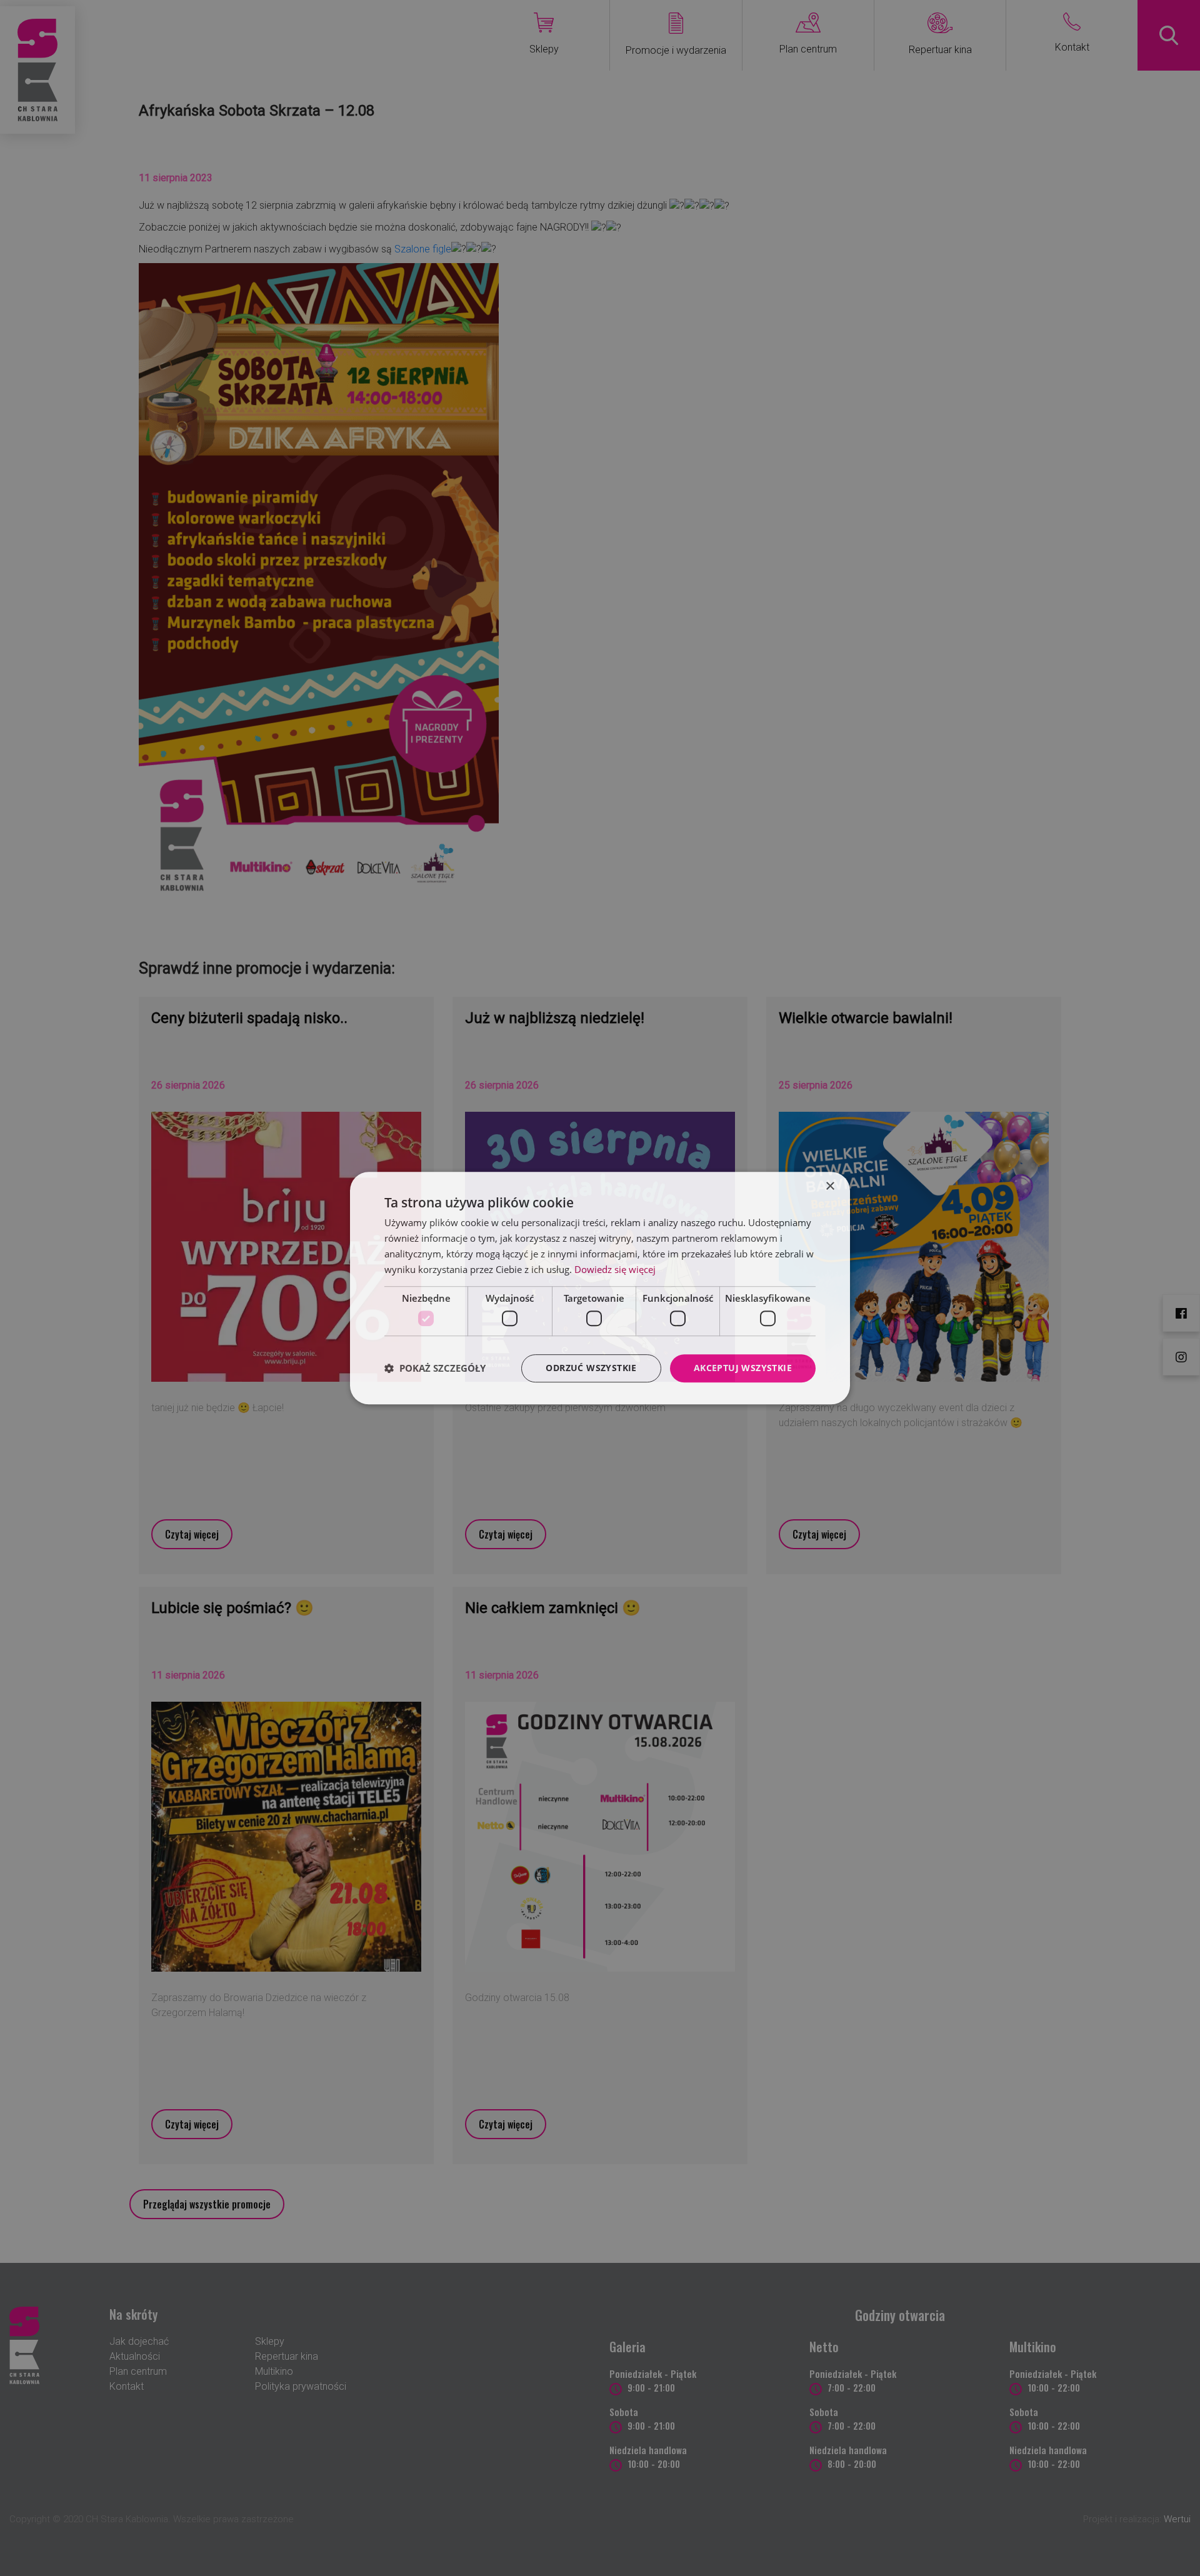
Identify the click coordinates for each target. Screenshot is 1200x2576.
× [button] (830, 1186)
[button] (435, 1368)
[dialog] (600, 1288)
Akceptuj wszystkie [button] (743, 1368)
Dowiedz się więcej (615, 1269)
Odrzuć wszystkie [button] (591, 1368)
